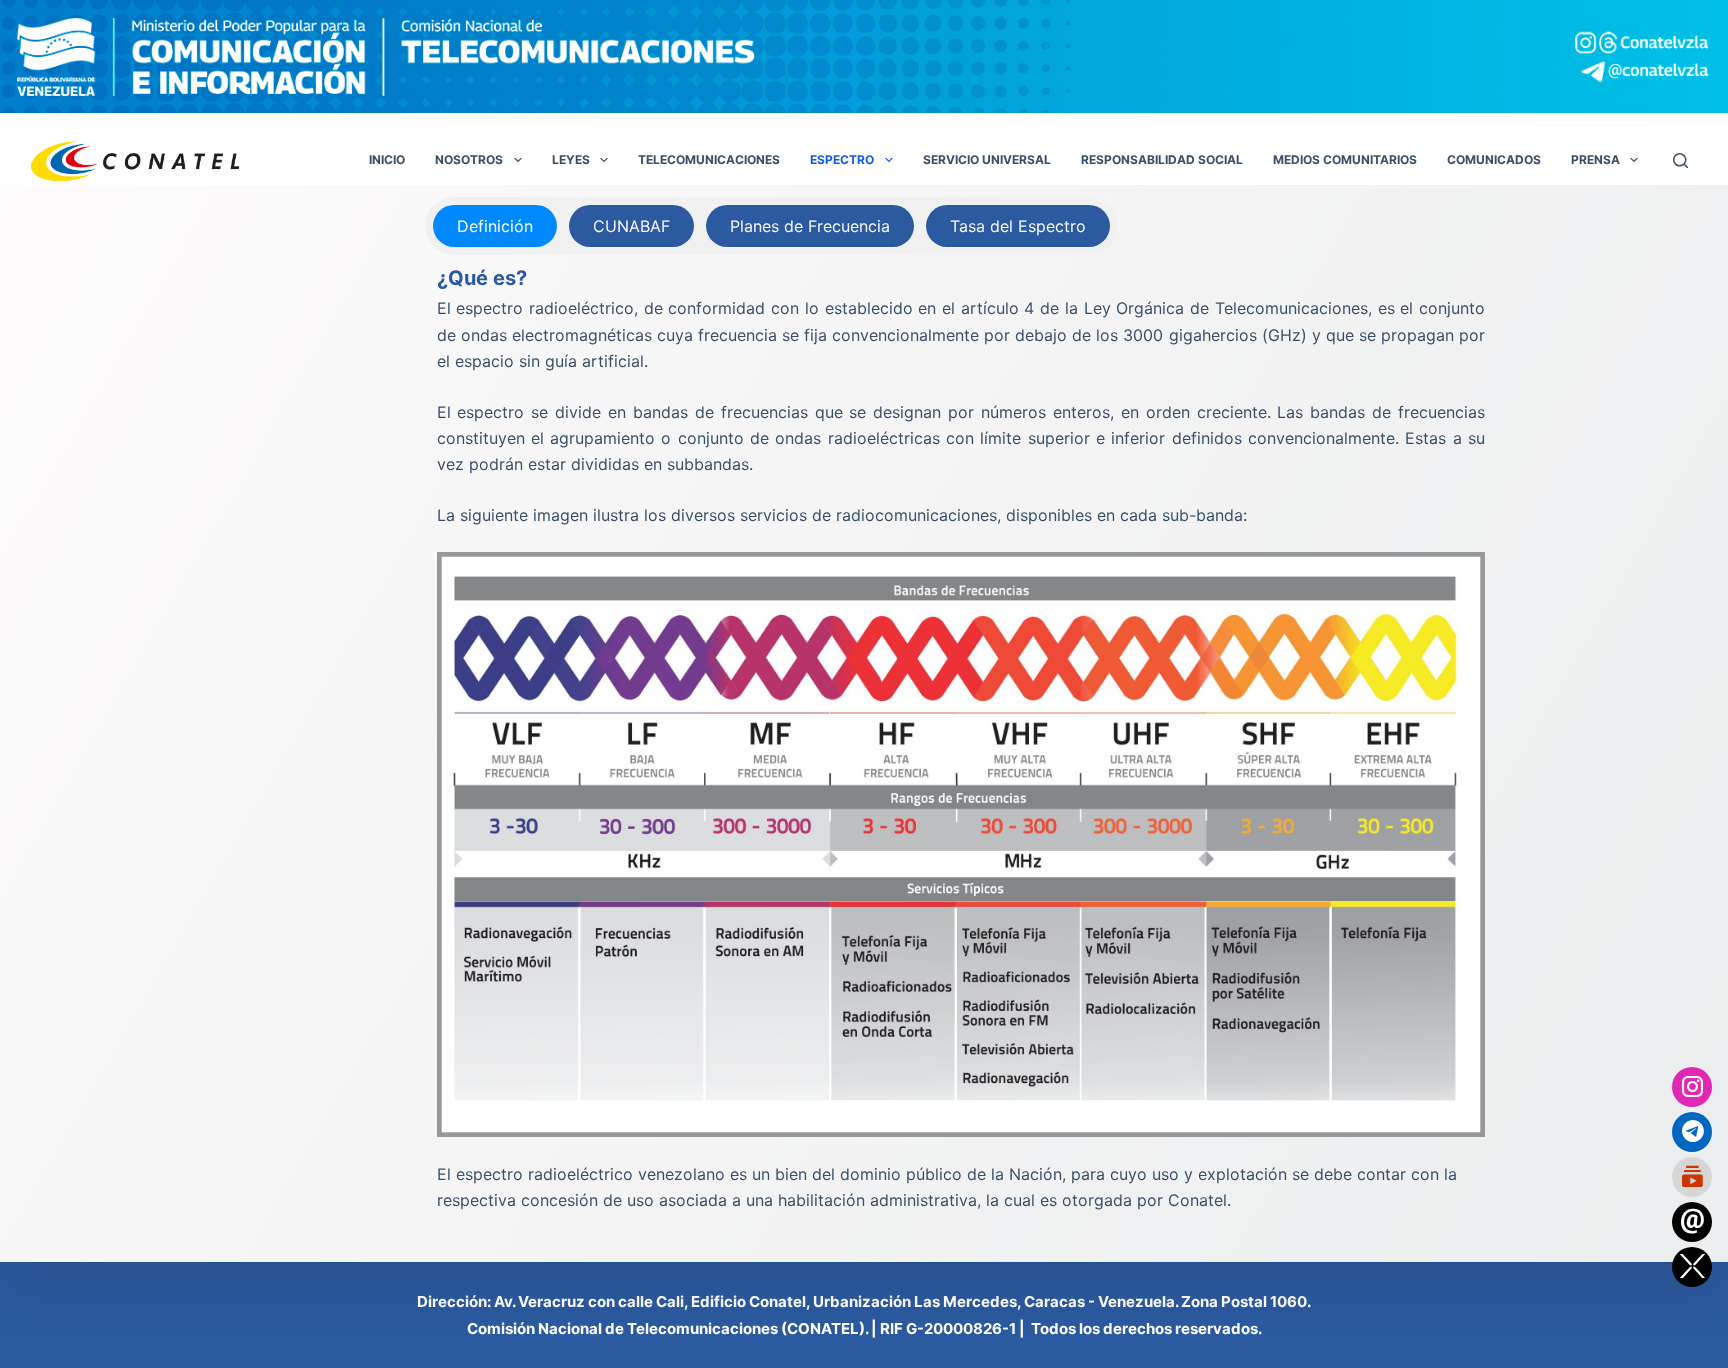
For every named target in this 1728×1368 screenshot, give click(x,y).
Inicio (387, 159)
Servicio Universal (987, 159)
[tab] (495, 226)
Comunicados (1494, 159)
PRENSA (1595, 159)
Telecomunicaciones (709, 159)
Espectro (842, 159)
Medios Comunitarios (1345, 159)
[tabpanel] (961, 738)
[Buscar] (1680, 160)
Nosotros (469, 159)
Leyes (571, 159)
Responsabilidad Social (1162, 159)
